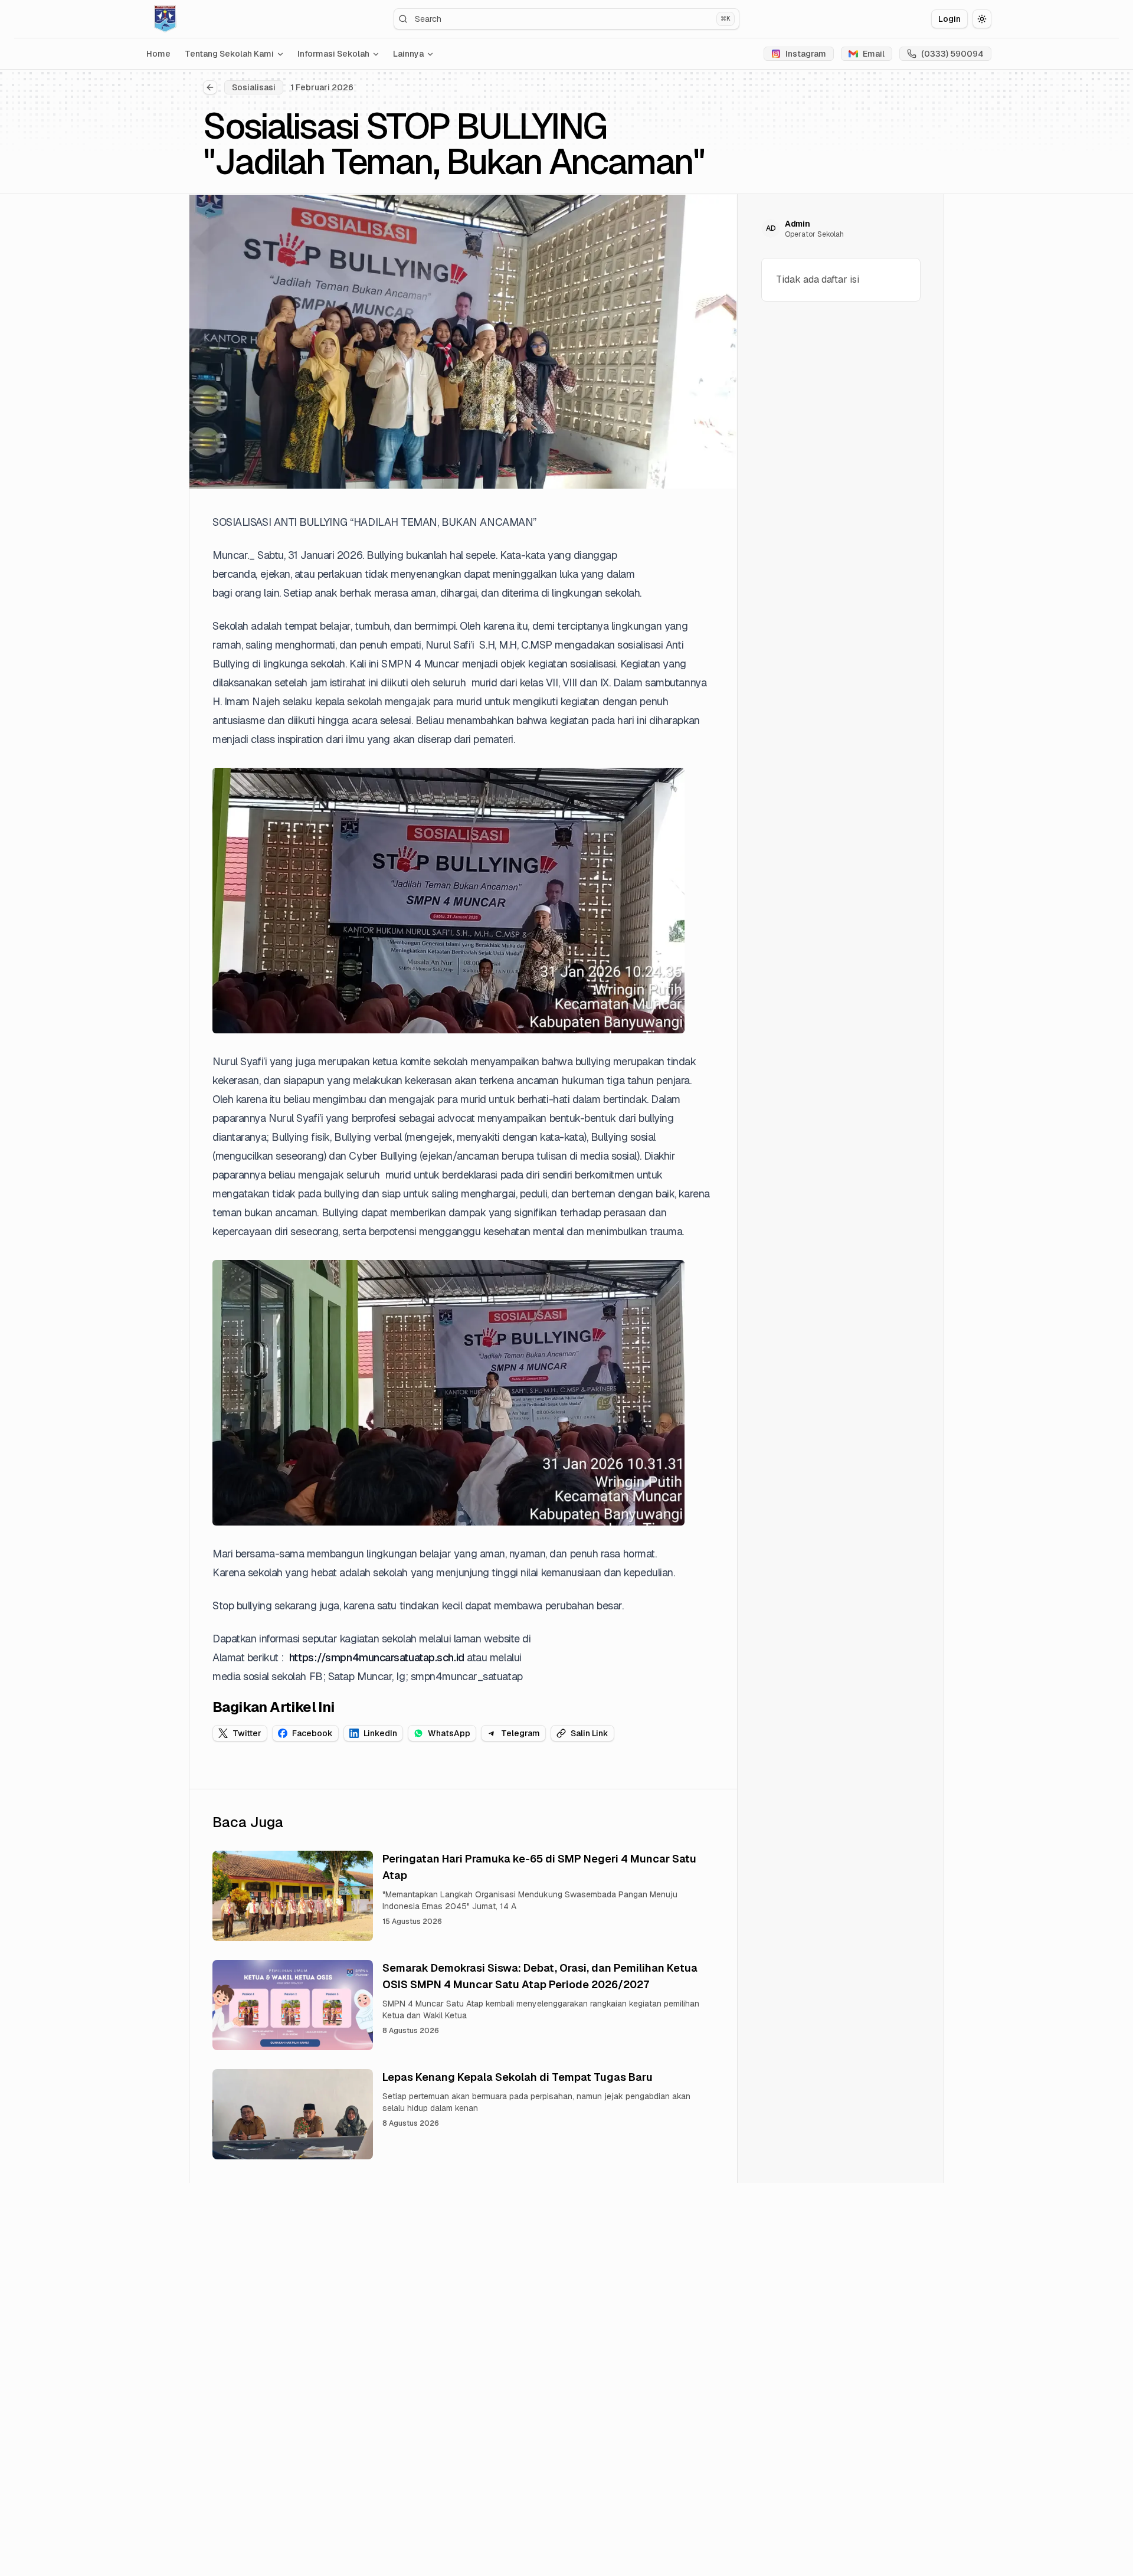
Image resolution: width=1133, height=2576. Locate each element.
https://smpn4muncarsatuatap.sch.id (377, 1657)
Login (949, 19)
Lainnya (408, 54)
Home (158, 54)
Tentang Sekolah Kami (229, 54)
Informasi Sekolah (333, 54)
